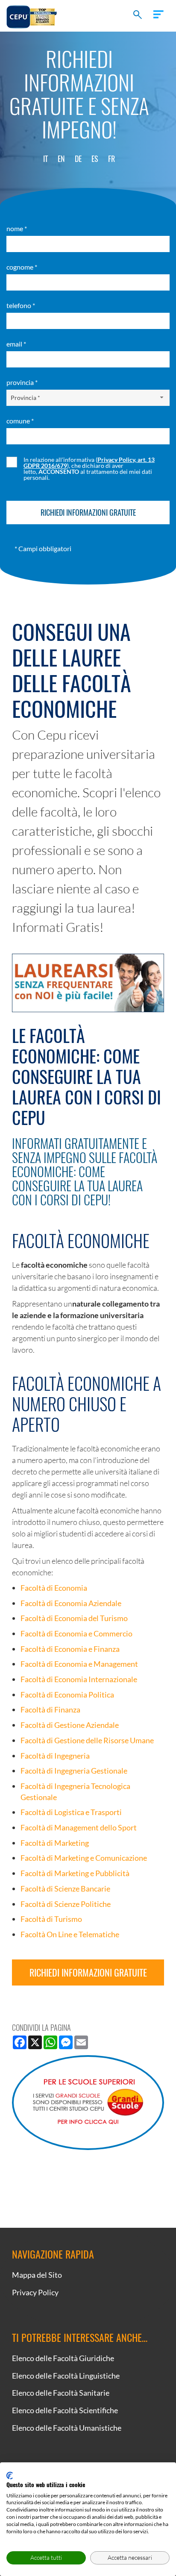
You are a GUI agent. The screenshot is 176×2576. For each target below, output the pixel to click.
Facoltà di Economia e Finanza (70, 1649)
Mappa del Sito (37, 2275)
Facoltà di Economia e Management (79, 1664)
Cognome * (22, 267)
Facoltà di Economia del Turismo (74, 1618)
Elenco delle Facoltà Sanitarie (61, 2393)
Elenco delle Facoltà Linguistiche (66, 2376)
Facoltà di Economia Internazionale (79, 1679)
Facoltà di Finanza (50, 1710)
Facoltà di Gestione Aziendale (70, 1725)
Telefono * (21, 305)
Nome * (17, 228)
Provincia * (22, 382)
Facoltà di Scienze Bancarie (65, 1889)
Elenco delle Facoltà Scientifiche (65, 2410)
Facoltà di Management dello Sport (79, 1827)
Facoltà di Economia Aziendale (71, 1603)
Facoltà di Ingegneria (55, 1756)
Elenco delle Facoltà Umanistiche (67, 2428)
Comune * (20, 421)
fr (111, 159)
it (45, 159)
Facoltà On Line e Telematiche (70, 1934)
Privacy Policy (35, 2292)
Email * (16, 344)
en (61, 159)
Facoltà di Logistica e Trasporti (71, 1812)
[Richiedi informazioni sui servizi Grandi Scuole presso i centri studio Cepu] (88, 2103)
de (78, 159)
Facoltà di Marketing (55, 1843)
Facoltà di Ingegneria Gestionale (74, 1771)
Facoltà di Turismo (51, 1919)
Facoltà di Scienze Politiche (66, 1904)
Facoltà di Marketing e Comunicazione (84, 1858)
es (95, 159)
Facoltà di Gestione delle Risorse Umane (87, 1740)
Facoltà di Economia (54, 1588)
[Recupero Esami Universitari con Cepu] (32, 16)
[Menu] (158, 14)
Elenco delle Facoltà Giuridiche (63, 2358)
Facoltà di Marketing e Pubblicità (75, 1873)
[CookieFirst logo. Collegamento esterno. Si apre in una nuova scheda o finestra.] (10, 2476)
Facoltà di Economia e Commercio (76, 1633)
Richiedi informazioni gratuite (88, 1972)
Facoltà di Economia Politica (67, 1695)
